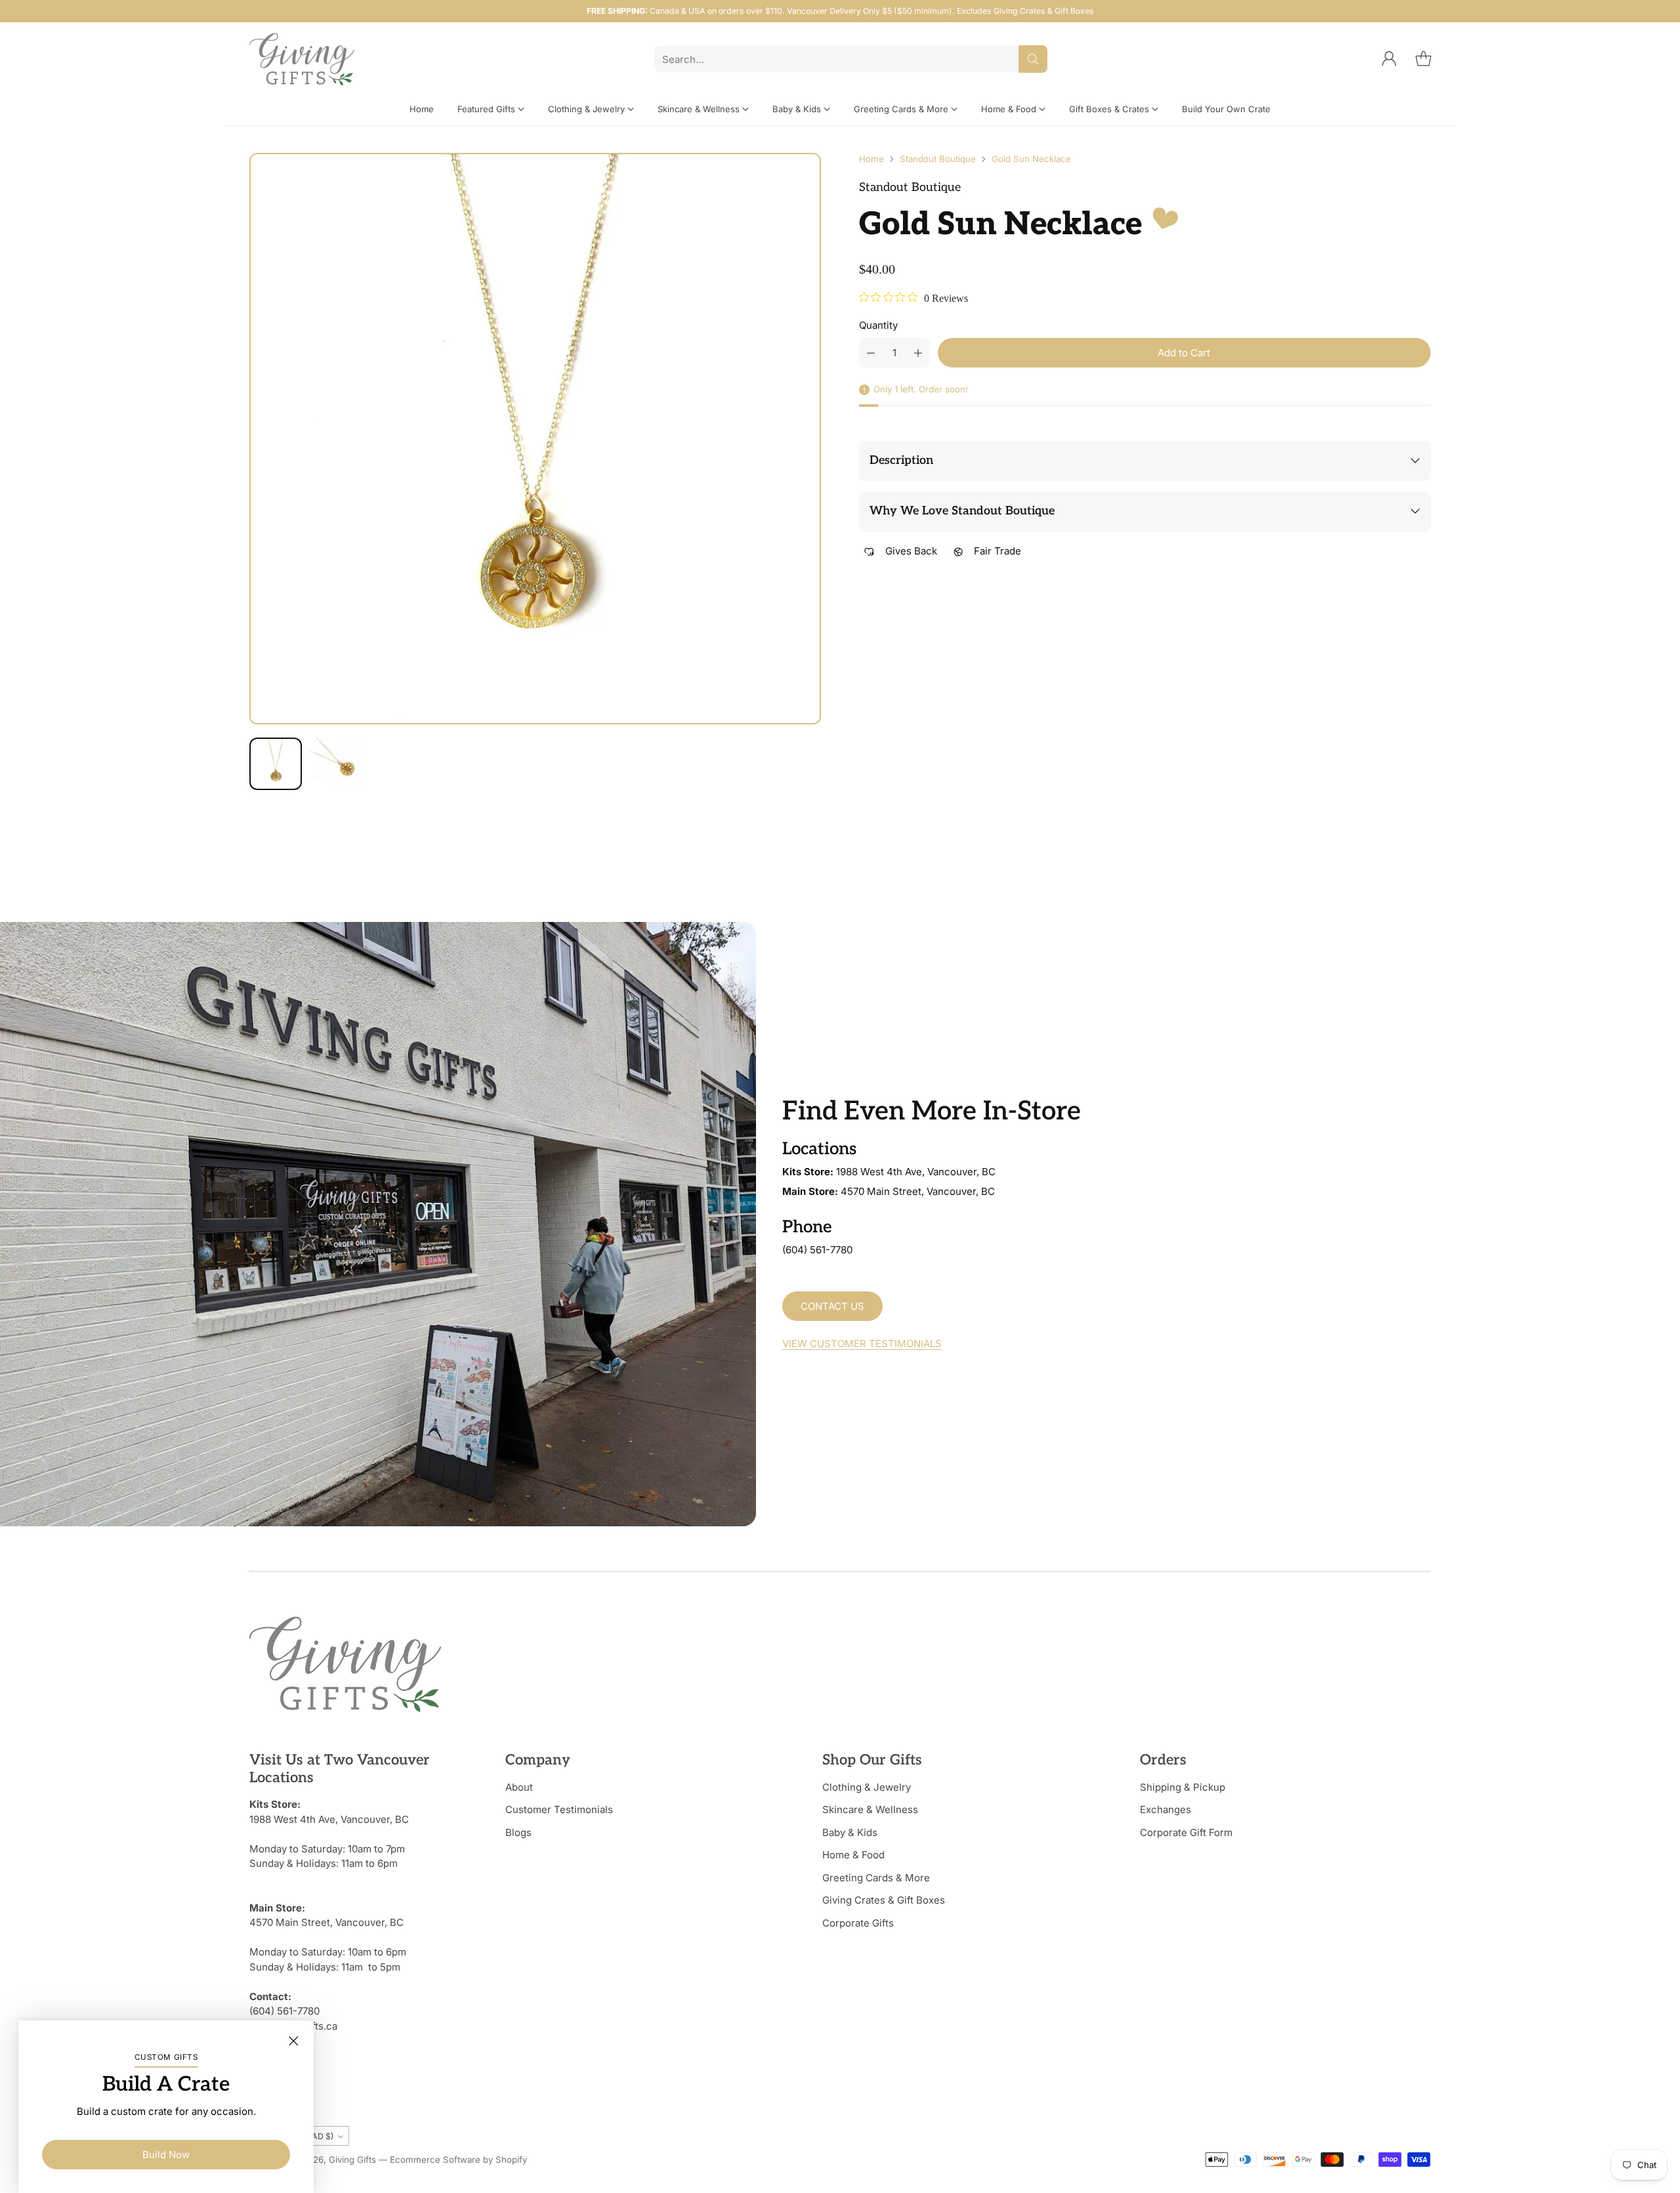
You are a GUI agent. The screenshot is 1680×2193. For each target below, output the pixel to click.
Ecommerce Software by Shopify (458, 2160)
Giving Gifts (352, 2160)
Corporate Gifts (858, 1923)
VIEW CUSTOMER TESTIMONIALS (862, 1344)
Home (871, 159)
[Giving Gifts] (302, 59)
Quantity (878, 325)
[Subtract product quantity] (871, 353)
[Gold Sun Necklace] (535, 439)
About (519, 1787)
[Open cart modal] (1423, 59)
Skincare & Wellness (870, 1809)
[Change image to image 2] (336, 764)
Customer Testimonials (559, 1809)
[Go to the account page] (1389, 59)
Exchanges (1165, 1809)
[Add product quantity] (918, 353)
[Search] (1033, 59)
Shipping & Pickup (1183, 1787)
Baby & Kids (850, 1832)
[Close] (293, 2041)
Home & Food (853, 1855)
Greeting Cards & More (876, 1878)
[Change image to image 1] (276, 764)
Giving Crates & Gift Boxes (884, 1900)
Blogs (518, 1832)
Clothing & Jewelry (867, 1787)
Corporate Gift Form (1186, 1832)
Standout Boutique (938, 159)
